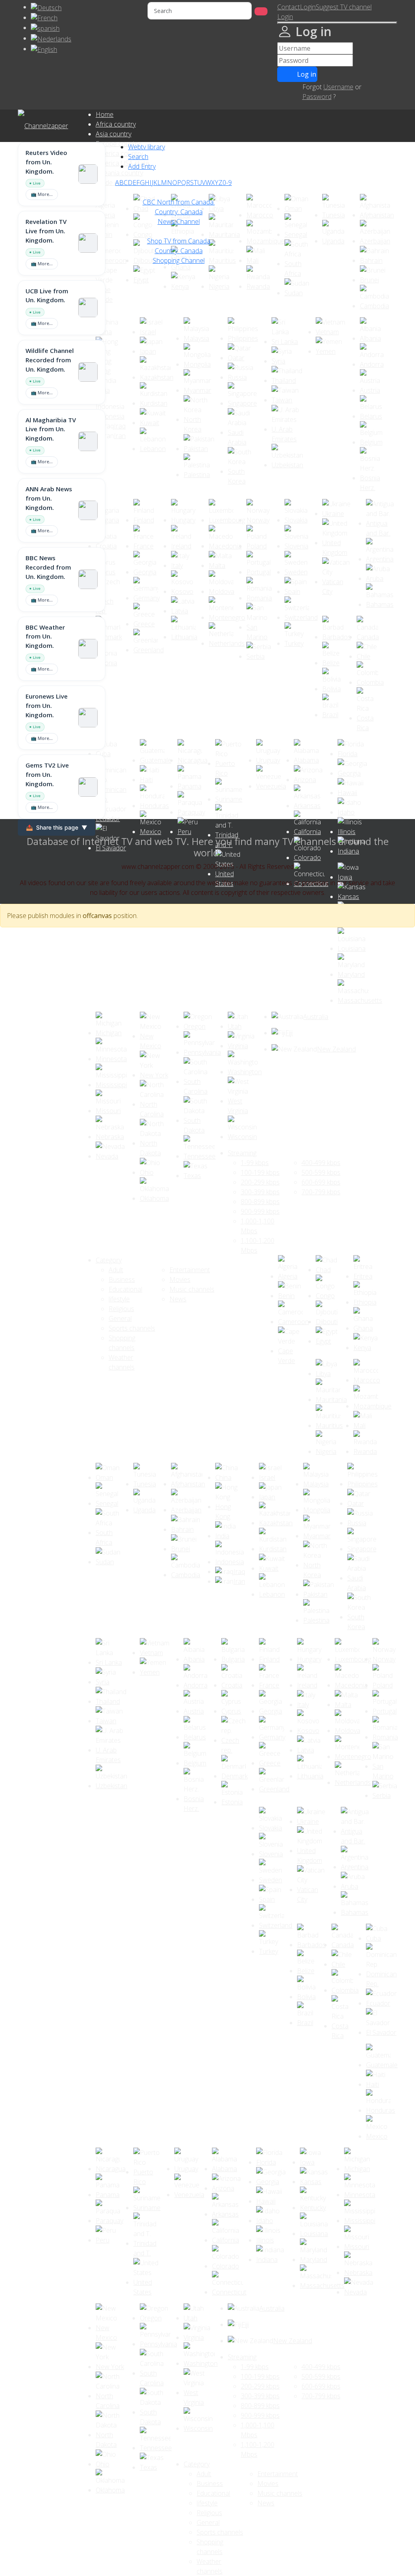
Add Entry (142, 166)
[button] (285, 17)
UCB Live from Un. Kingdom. (47, 296)
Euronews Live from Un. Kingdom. (47, 705)
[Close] (337, 23)
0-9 (227, 183)
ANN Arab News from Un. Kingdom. (49, 498)
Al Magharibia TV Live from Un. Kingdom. (51, 429)
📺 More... (42, 194)
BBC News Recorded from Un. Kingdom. (48, 567)
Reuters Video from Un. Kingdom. (46, 162)
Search (138, 157)
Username (338, 87)
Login (308, 7)
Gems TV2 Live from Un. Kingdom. (47, 774)
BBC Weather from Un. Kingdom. (45, 636)
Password (317, 97)
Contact (289, 7)
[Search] (261, 11)
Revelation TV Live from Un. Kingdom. (46, 231)
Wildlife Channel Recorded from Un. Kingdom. (50, 360)
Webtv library (147, 147)
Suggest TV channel (344, 7)
